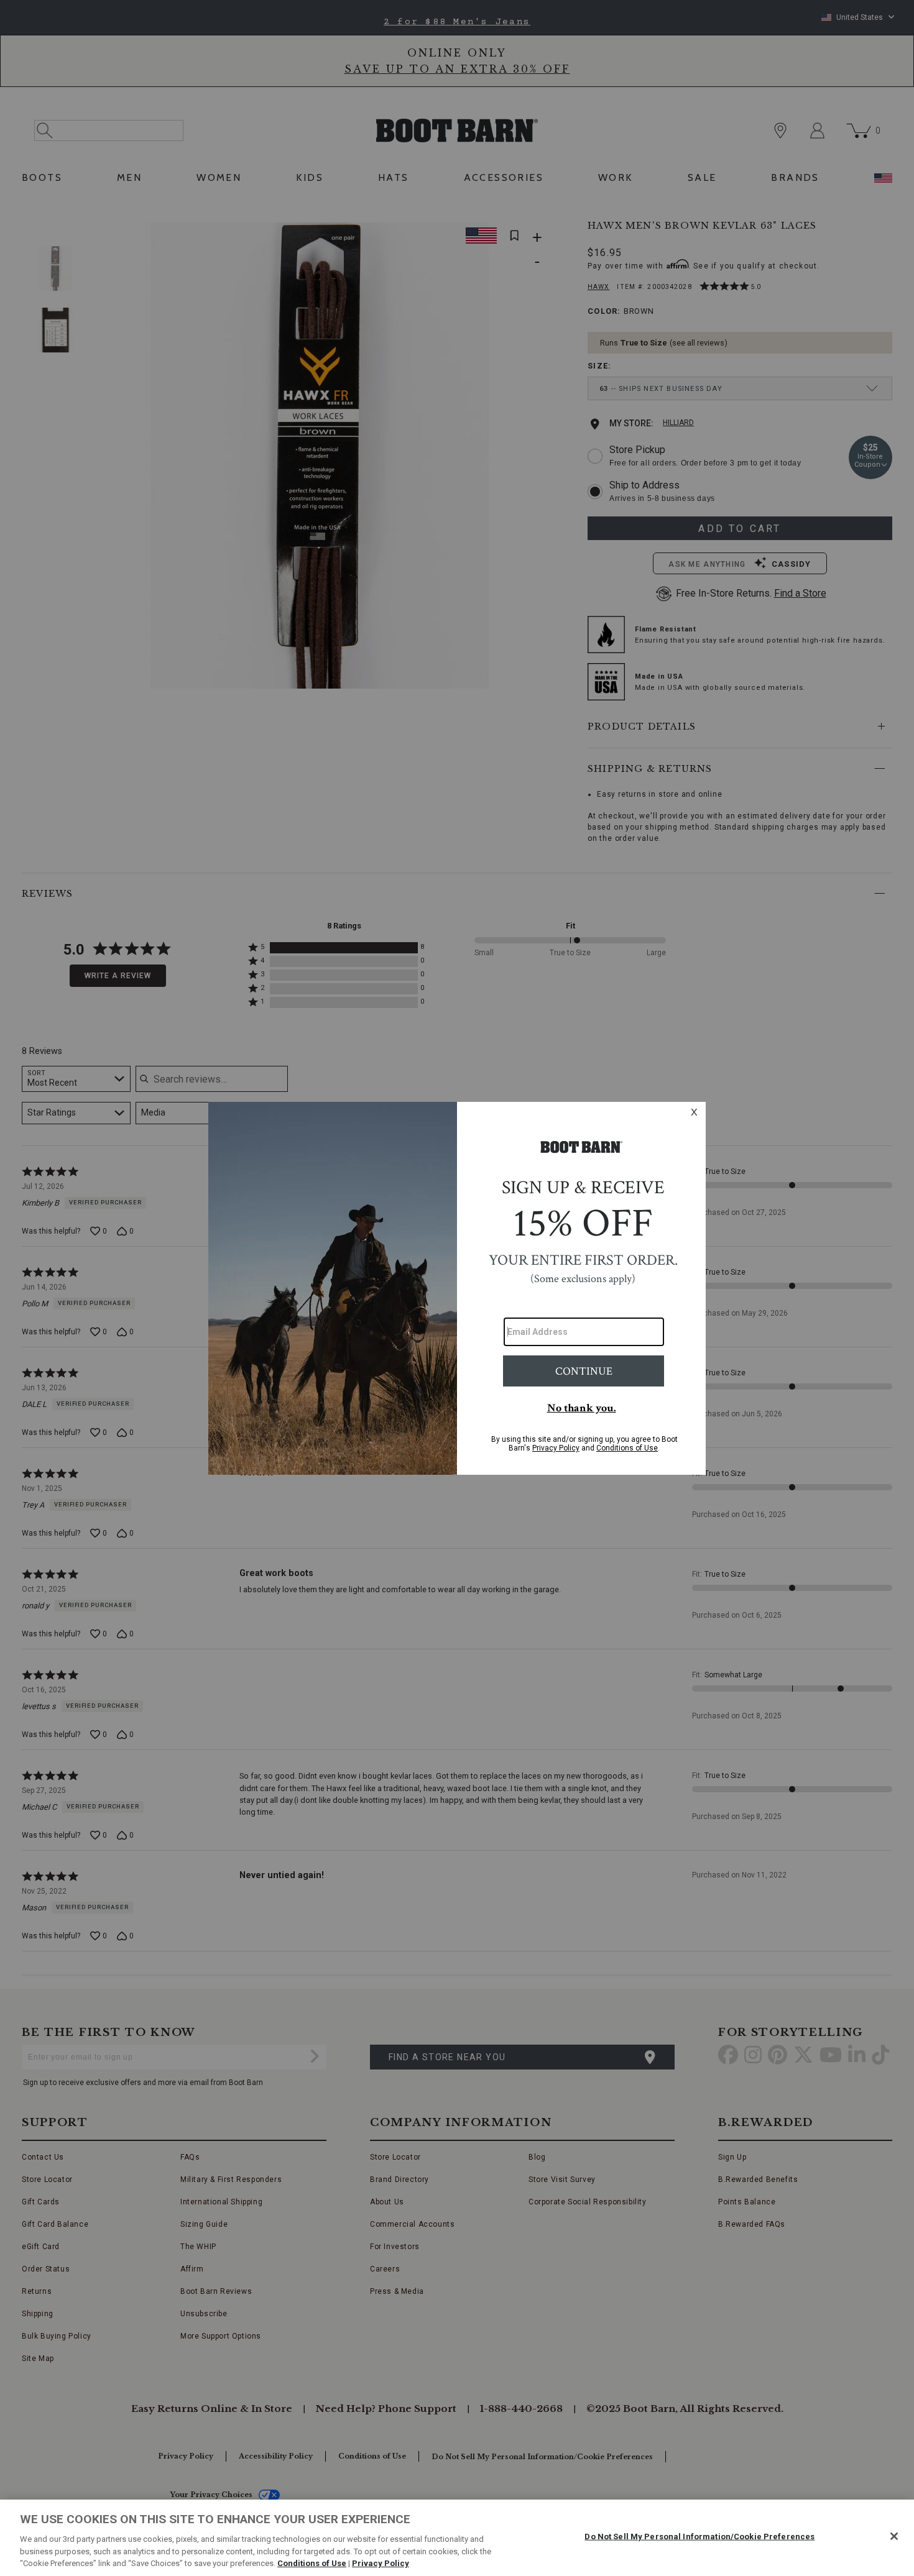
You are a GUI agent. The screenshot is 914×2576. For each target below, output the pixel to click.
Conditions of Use (312, 2563)
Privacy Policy (381, 2563)
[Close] (894, 2536)
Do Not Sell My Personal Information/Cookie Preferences (699, 2537)
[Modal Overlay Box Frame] (457, 1288)
